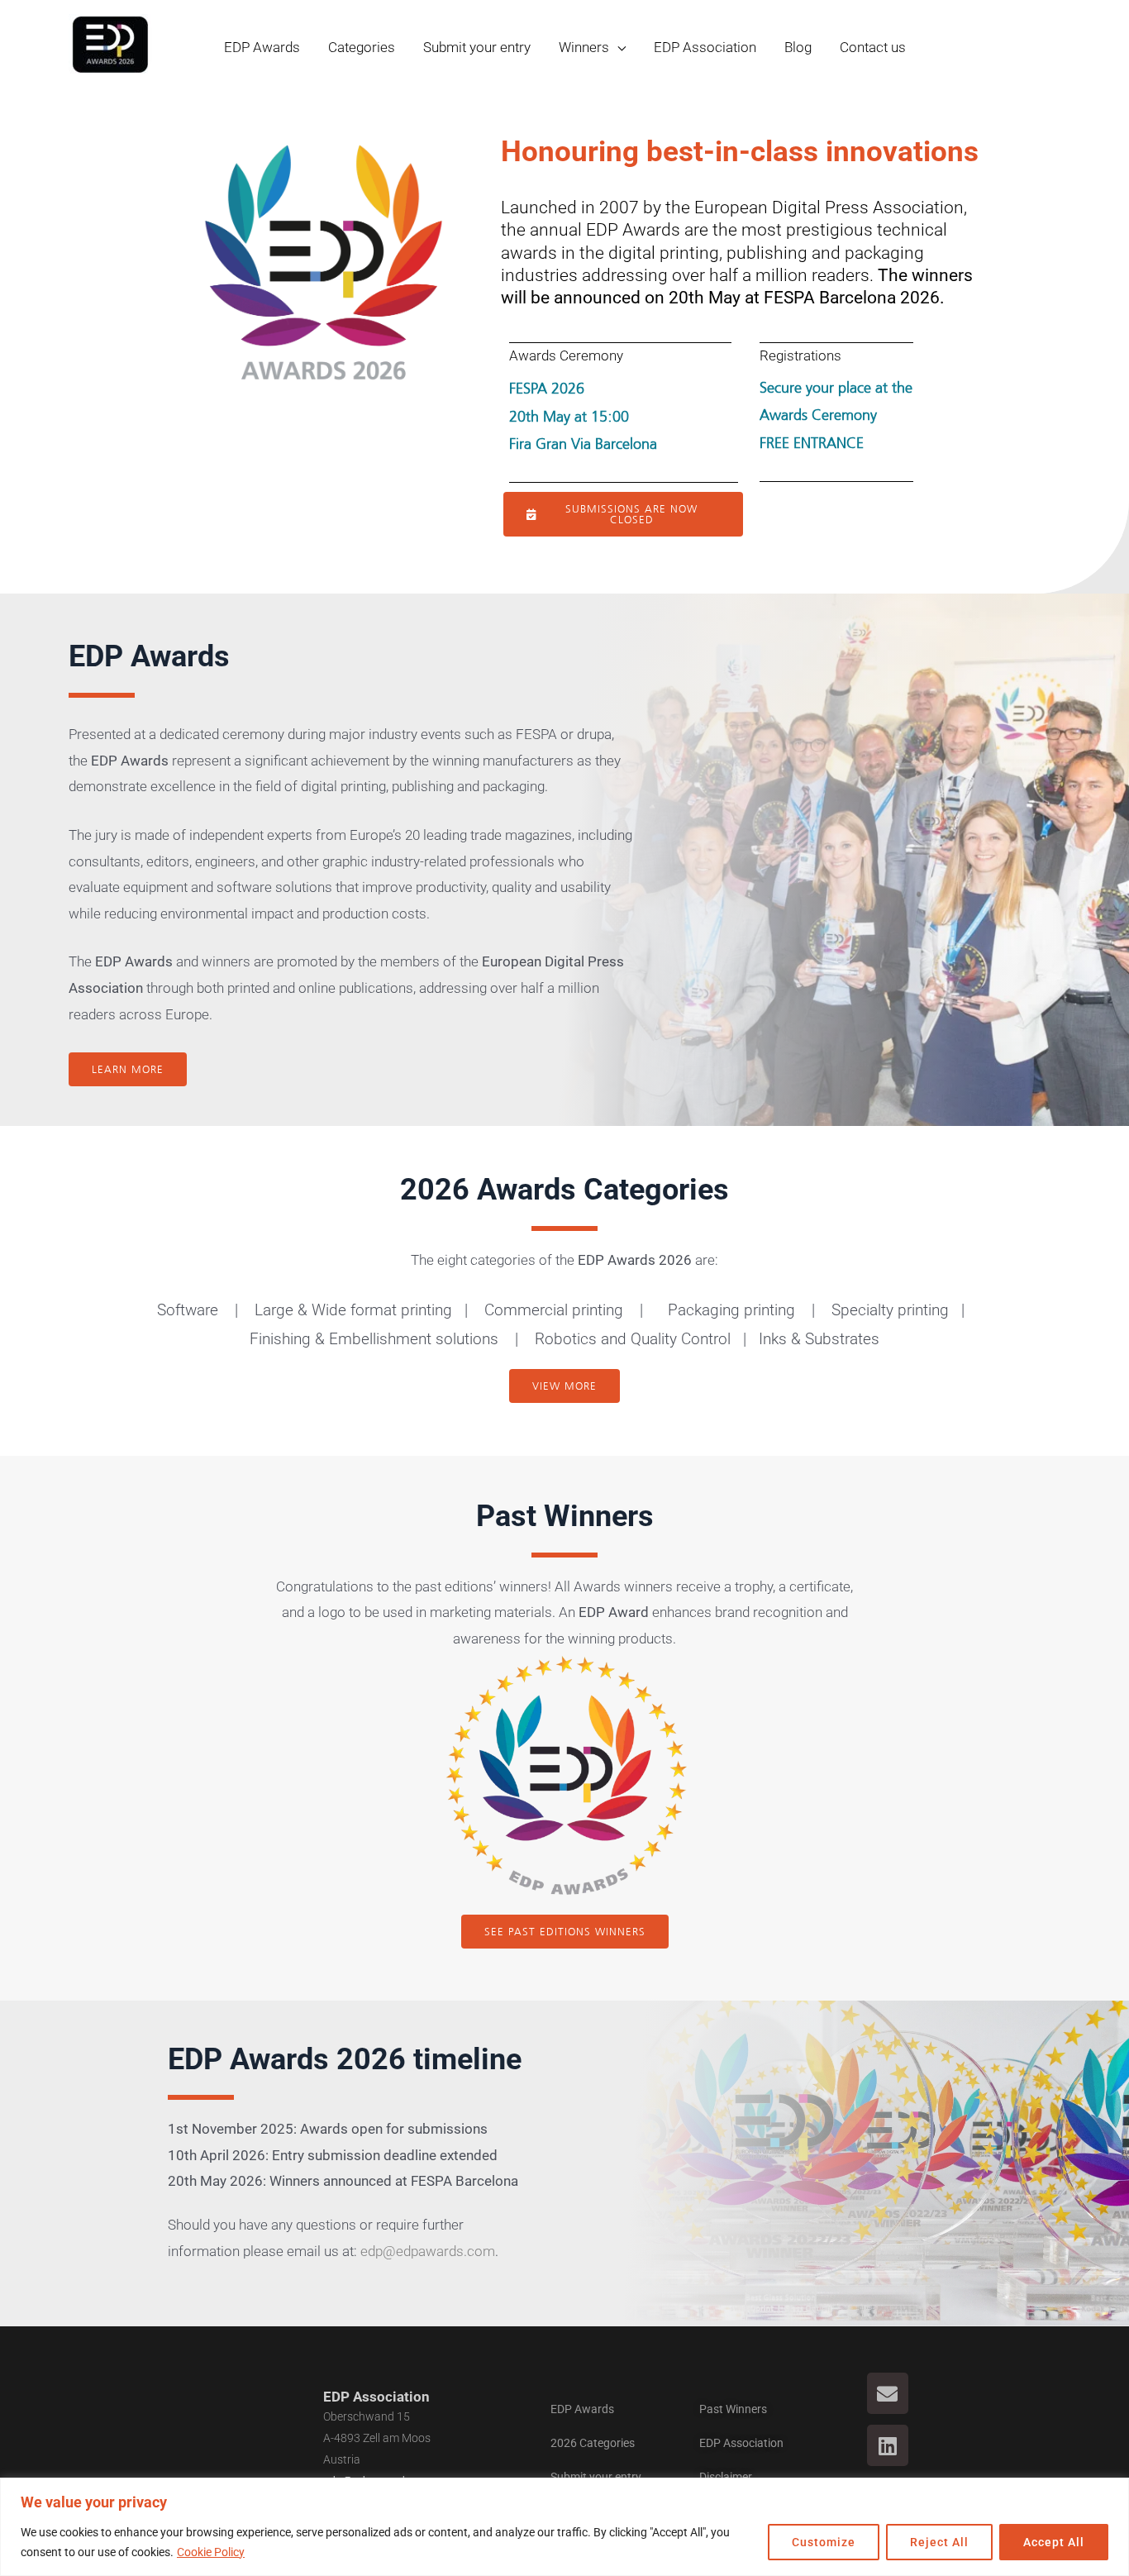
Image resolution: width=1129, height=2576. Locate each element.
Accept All (1054, 2542)
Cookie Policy (211, 2552)
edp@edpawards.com (428, 2251)
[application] (617, 47)
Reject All (939, 2542)
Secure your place (815, 388)
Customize (824, 2542)
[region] (564, 2527)
